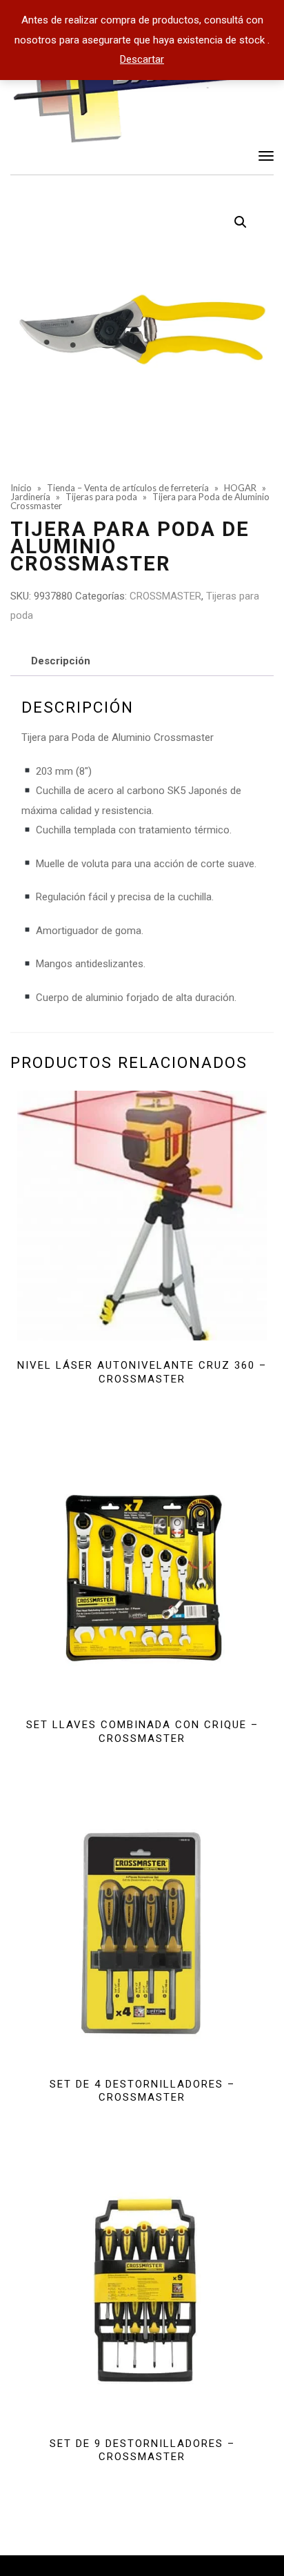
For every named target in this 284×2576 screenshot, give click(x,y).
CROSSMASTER (165, 596)
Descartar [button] (142, 59)
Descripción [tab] (61, 661)
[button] (241, 222)
